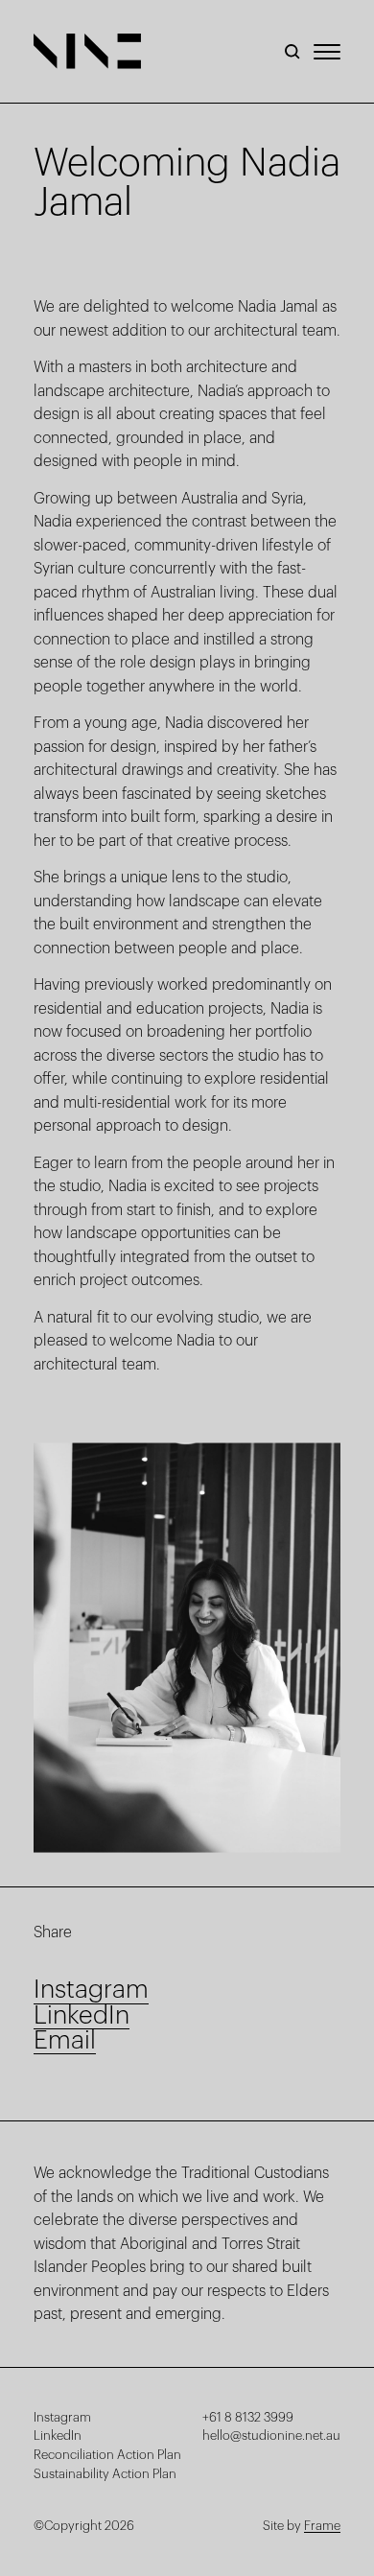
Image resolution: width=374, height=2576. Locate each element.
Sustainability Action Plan (105, 2474)
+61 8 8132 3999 (248, 2417)
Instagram (62, 2417)
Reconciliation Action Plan (107, 2455)
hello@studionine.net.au (271, 2435)
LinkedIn (58, 2435)
